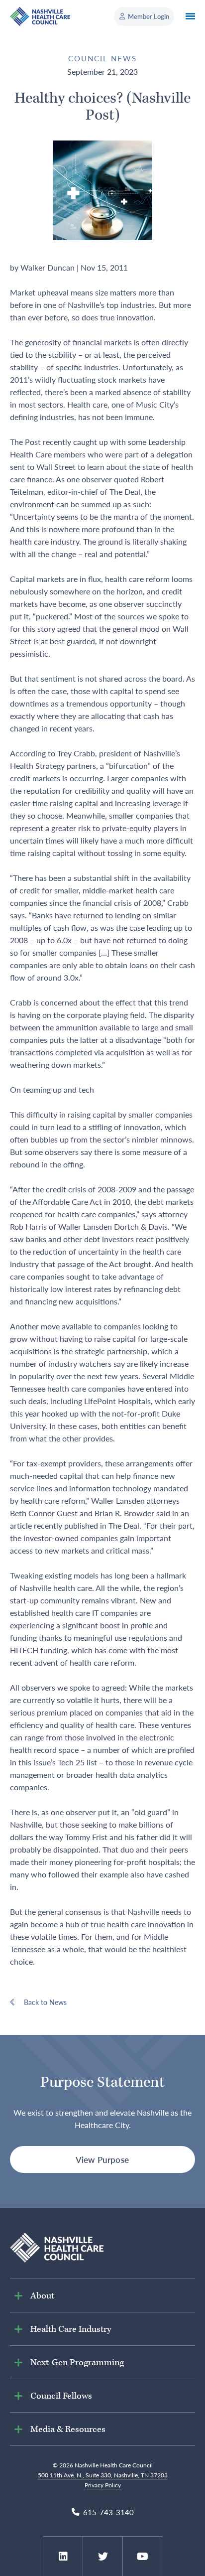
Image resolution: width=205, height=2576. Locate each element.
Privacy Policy (103, 2485)
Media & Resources (68, 2429)
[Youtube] (143, 2557)
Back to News (45, 2002)
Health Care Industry (71, 2329)
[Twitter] (103, 2557)
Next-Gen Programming (77, 2362)
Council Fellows (61, 2396)
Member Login (149, 16)
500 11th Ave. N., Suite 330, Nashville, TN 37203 (103, 2475)
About (42, 2296)
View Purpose (102, 2159)
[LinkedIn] (63, 2557)
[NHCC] (57, 2246)
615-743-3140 (108, 2512)
